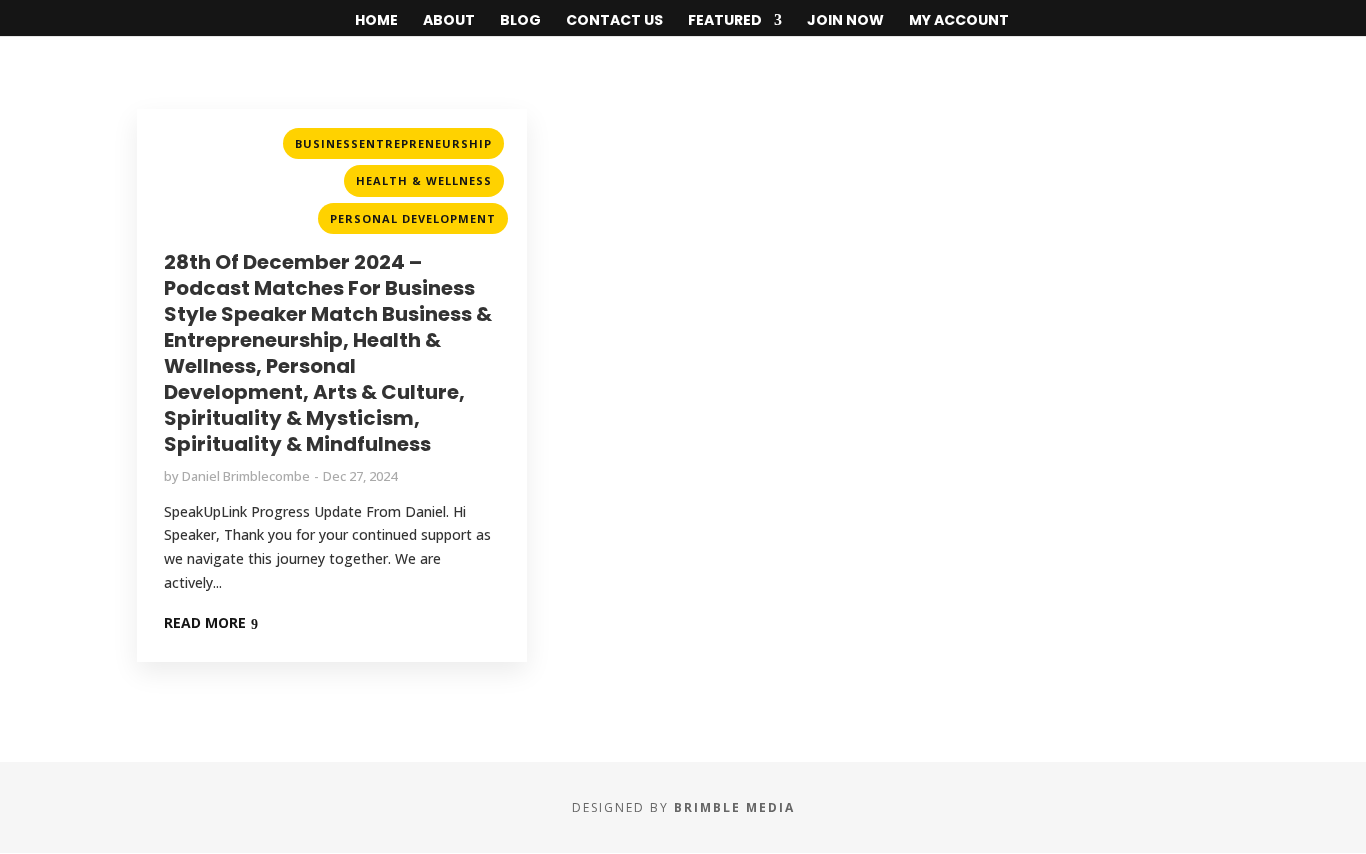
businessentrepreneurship (393, 143)
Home (376, 21)
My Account (959, 21)
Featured (725, 21)
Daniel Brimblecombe (246, 476)
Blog (520, 21)
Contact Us (614, 21)
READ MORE (205, 622)
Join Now (845, 21)
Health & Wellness (424, 180)
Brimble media (734, 807)
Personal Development (413, 218)
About (449, 21)
